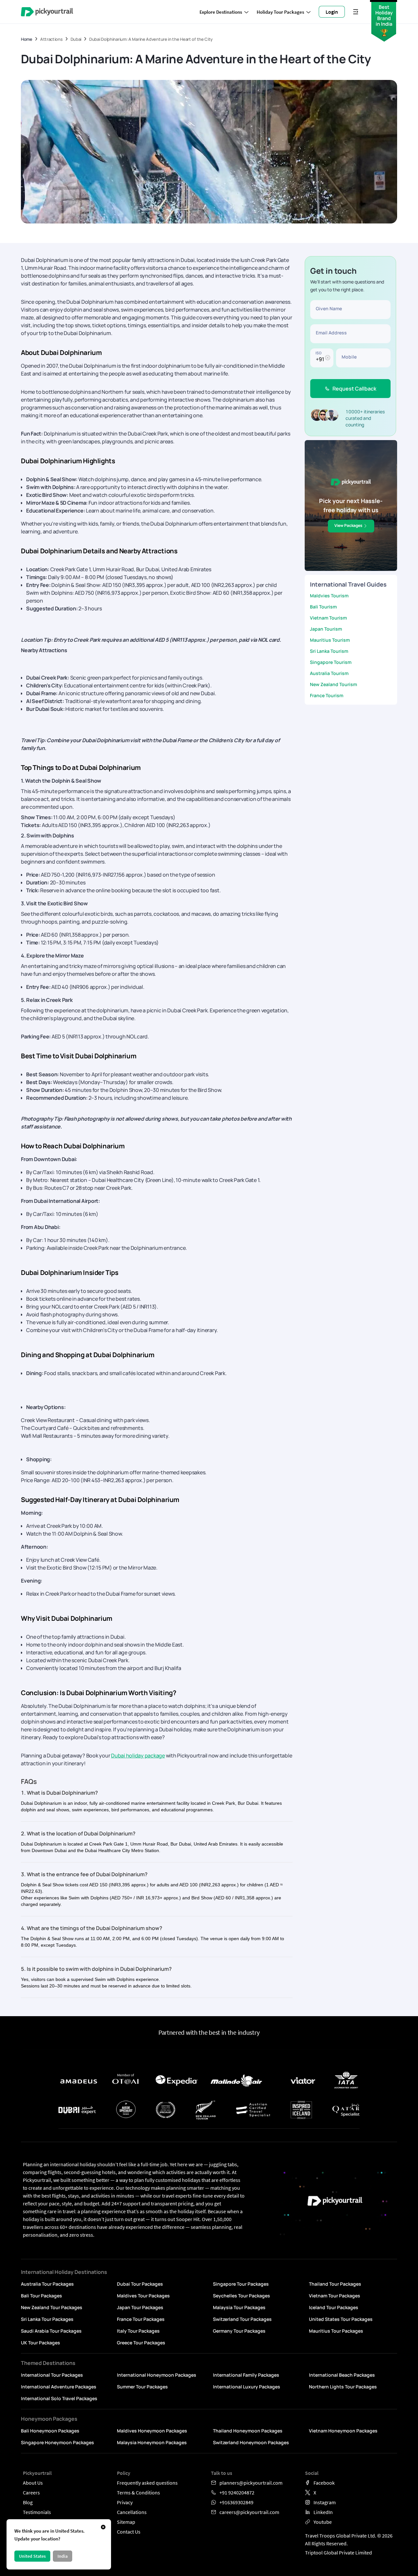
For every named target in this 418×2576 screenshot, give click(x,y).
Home (27, 39)
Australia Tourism (329, 673)
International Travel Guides (348, 584)
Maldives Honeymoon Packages (152, 2431)
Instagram (325, 2502)
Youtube (323, 2522)
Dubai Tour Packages (140, 2284)
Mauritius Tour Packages (336, 2331)
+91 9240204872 (237, 2492)
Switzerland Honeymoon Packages (251, 2442)
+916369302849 (236, 2502)
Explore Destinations (221, 12)
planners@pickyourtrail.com (251, 2483)
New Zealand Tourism (333, 684)
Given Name (329, 308)
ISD (318, 353)
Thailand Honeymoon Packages (248, 2431)
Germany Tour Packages (239, 2331)
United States (32, 2556)
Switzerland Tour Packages (242, 2319)
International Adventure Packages (59, 2387)
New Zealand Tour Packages (52, 2307)
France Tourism (327, 695)
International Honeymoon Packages (157, 2375)
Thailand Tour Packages (335, 2284)
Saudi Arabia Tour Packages (51, 2331)
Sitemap (126, 2522)
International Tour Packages (52, 2375)
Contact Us (129, 2532)
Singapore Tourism (331, 662)
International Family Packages (246, 2375)
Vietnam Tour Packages (335, 2296)
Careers (31, 2492)
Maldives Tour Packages (143, 2296)
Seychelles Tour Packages (241, 2296)
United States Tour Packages (341, 2319)
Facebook (324, 2483)
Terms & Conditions (138, 2492)
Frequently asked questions (147, 2483)
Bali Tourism (323, 607)
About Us (33, 2483)
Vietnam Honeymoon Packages (343, 2431)
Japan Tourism (326, 629)
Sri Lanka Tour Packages (47, 2319)
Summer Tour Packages (142, 2387)
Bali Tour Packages (41, 2296)
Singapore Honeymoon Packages (57, 2442)
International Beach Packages (342, 2375)
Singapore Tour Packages (241, 2284)
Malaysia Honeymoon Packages (152, 2442)
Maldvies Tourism (329, 596)
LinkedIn (323, 2512)
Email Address (331, 333)
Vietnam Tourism (328, 618)
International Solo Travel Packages (59, 2398)
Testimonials (37, 2512)
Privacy (125, 2502)
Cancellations (132, 2512)
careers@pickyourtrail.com (249, 2512)
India (63, 2556)
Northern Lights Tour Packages (343, 2387)
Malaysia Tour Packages (239, 2307)
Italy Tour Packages (138, 2331)
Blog (28, 2502)
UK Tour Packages (40, 2343)
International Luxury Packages (247, 2387)
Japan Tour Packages (140, 2307)
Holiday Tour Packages (280, 12)
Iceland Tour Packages (334, 2307)
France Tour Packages (141, 2319)
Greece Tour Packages (141, 2343)
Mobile (349, 357)
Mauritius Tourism (330, 640)
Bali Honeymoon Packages (50, 2431)
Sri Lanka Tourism (329, 651)
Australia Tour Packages (47, 2284)
